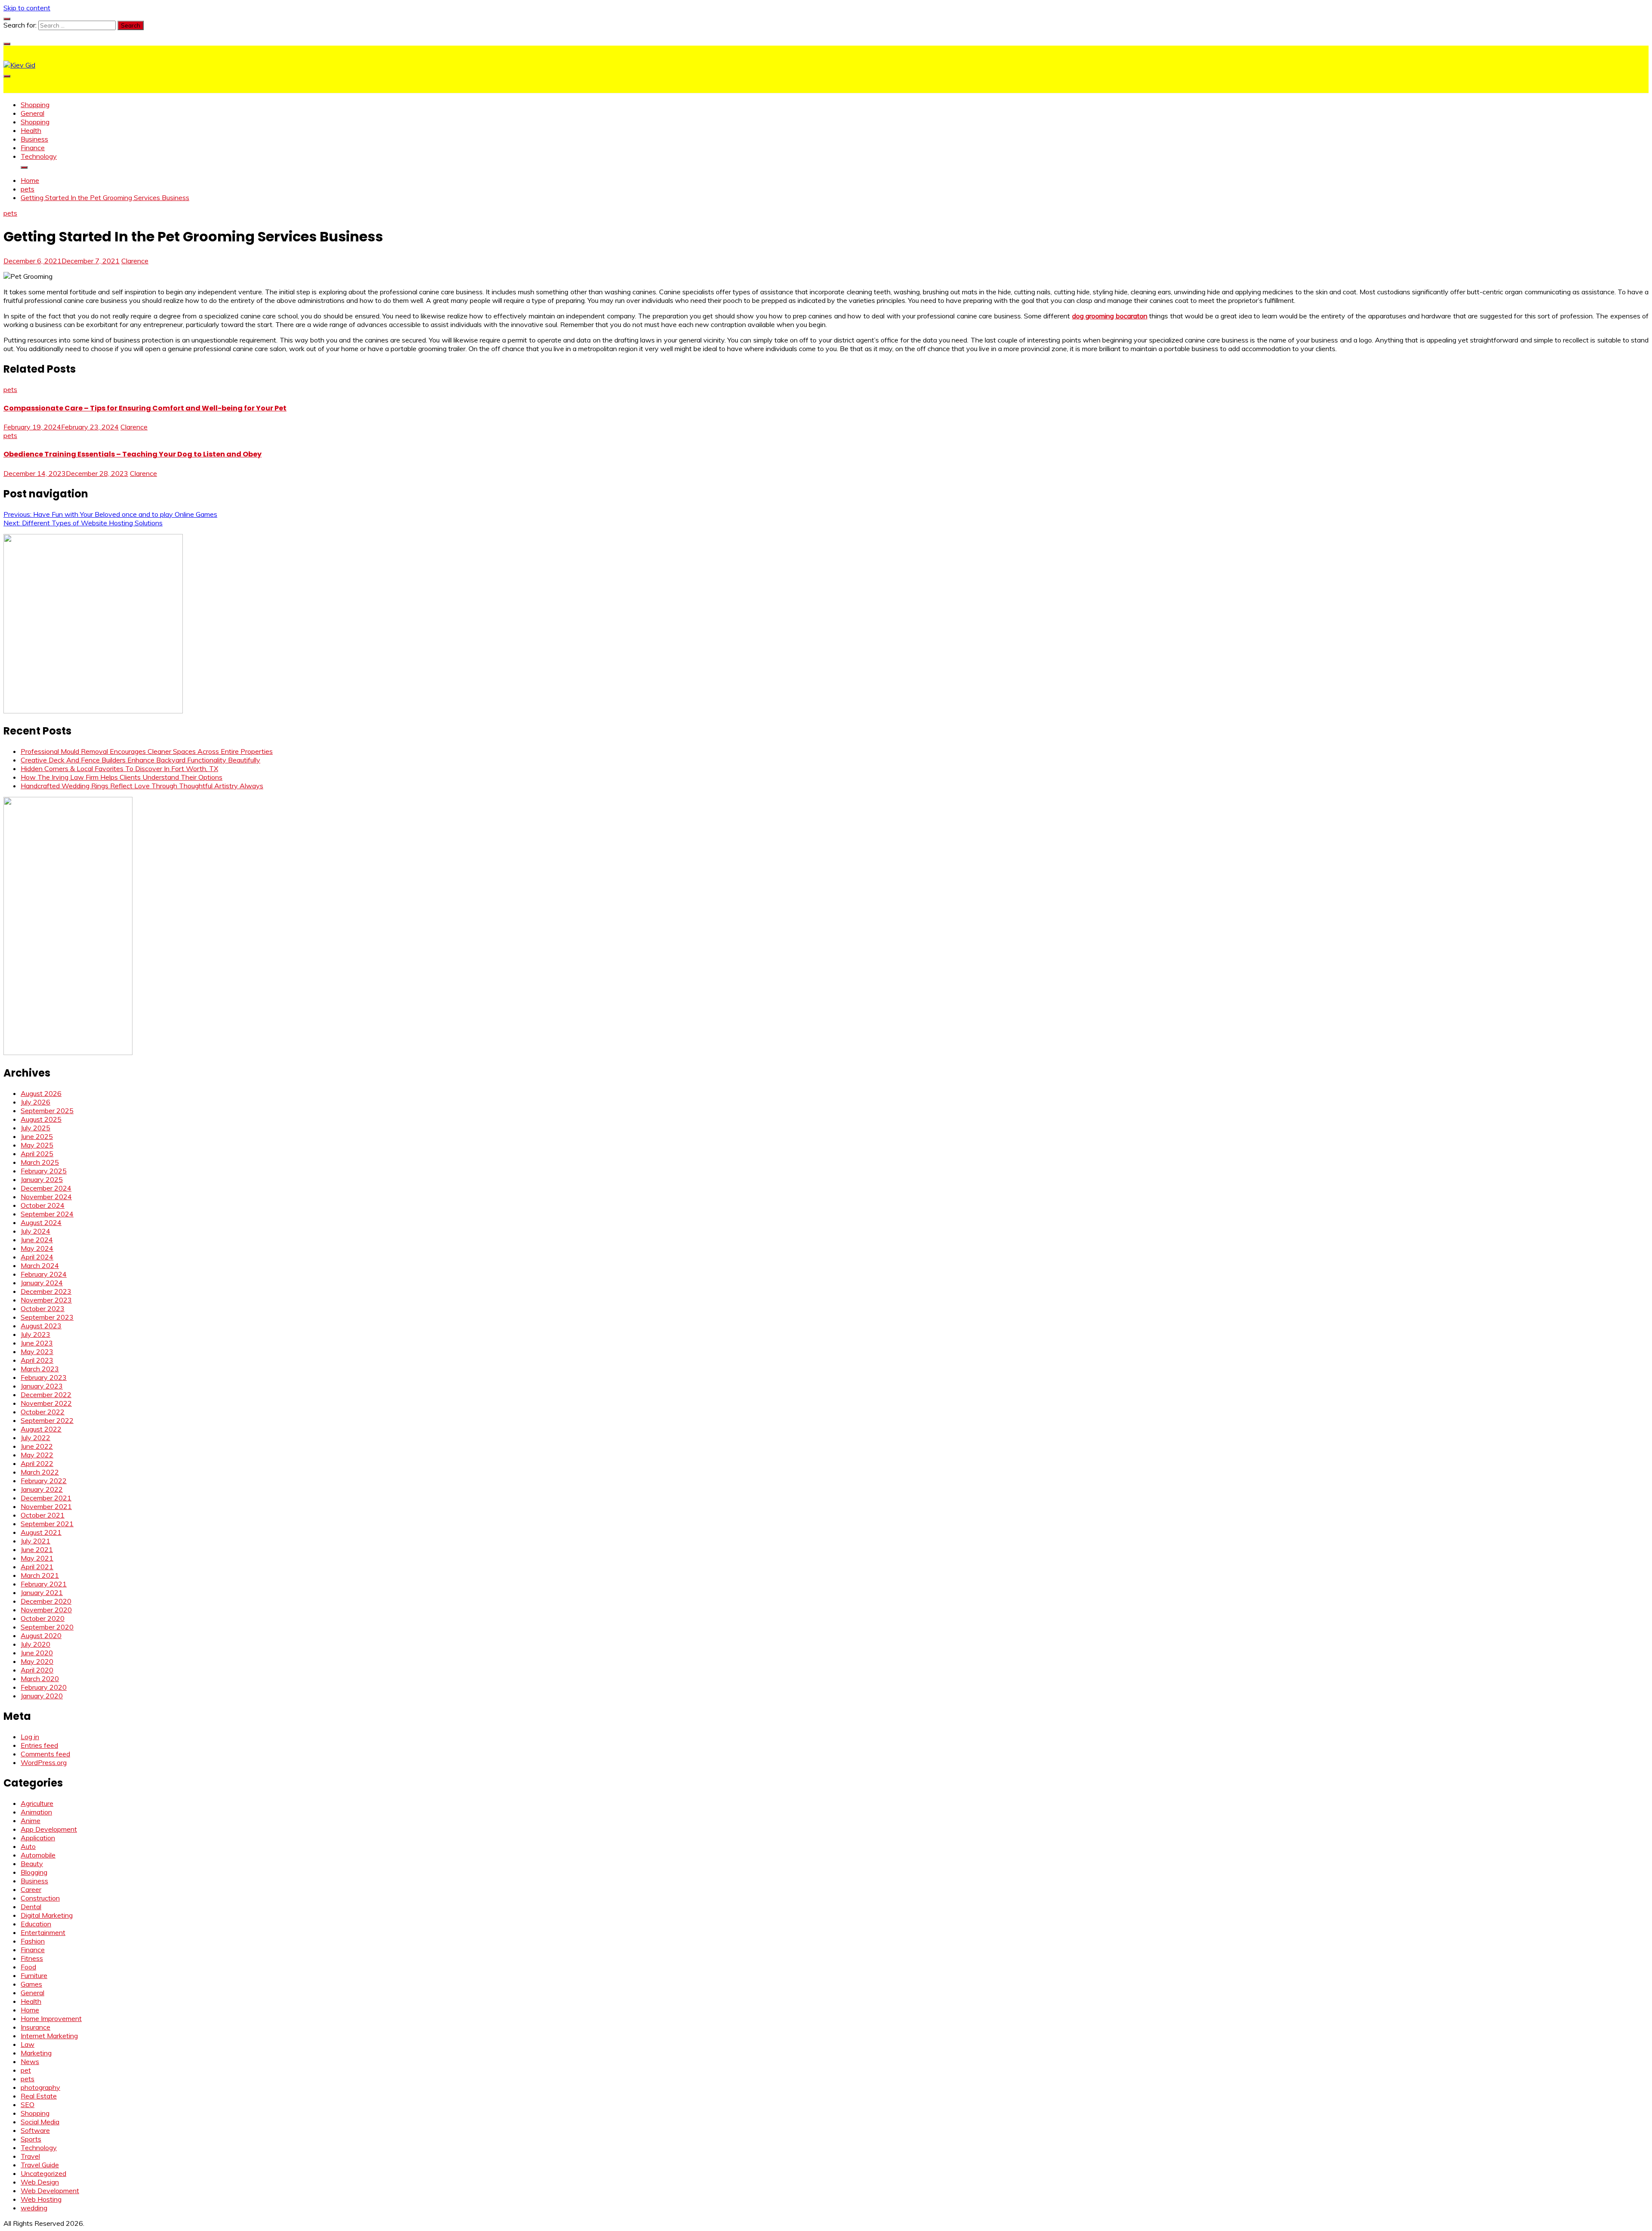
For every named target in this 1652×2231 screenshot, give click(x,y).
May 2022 (37, 1455)
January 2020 (42, 1696)
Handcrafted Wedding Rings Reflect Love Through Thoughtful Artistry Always (142, 786)
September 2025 (47, 1111)
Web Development (50, 2191)
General (32, 113)
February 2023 (44, 1377)
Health (31, 130)
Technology (39, 156)
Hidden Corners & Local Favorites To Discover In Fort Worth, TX (119, 768)
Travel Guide (40, 2165)
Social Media (40, 2122)
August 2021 (41, 1532)
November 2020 (46, 1610)
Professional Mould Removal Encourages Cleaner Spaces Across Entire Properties (147, 751)
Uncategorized (43, 2173)
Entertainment (43, 1932)
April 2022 (37, 1463)
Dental (31, 1907)
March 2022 (40, 1472)
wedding (34, 2208)
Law (28, 2044)
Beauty (32, 1864)
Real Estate (39, 2096)
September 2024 (47, 1214)
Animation (36, 1812)
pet (26, 2070)
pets (10, 213)
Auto (28, 1846)
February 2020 (44, 1687)
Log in (30, 1737)
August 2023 (41, 1326)
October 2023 (43, 1308)
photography (40, 2087)
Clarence (135, 261)
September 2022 (47, 1420)
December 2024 (46, 1188)
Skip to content (27, 8)
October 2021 (43, 1515)
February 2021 (44, 1584)
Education (36, 1924)
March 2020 (40, 1679)
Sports (31, 2139)
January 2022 (42, 1489)
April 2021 (37, 1567)
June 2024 (37, 1240)
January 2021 (42, 1592)
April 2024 (37, 1257)
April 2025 (37, 1154)
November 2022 (46, 1403)
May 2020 (37, 1661)
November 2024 (46, 1197)
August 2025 (41, 1119)
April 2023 (37, 1360)
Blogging (34, 1872)
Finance (33, 148)
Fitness (32, 1958)
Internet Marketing (49, 2036)
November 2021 (46, 1506)
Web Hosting (41, 2199)
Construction (40, 1898)
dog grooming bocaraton (1110, 316)
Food (28, 1967)
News (30, 2061)
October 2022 (43, 1412)
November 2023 (46, 1300)
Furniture (34, 1975)
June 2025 (37, 1136)
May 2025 (37, 1145)
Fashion (33, 1941)
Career (31, 1889)
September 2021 (47, 1524)
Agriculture (37, 1803)
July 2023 (35, 1334)
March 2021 (40, 1575)
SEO (28, 2104)
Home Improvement (51, 2018)
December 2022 (46, 1395)
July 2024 (35, 1231)
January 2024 (42, 1283)
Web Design (40, 2182)
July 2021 (35, 1541)
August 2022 (41, 1429)
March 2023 (40, 1369)
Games (31, 1984)
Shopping (35, 105)
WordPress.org (44, 1762)
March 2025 (40, 1162)
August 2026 (41, 1093)
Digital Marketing (47, 1915)
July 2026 (35, 1102)
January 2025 (42, 1179)
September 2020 (47, 1627)
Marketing (36, 2053)
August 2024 (41, 1222)
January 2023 (42, 1386)
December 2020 (46, 1601)
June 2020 (37, 1653)
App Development (49, 1829)
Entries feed (39, 1745)
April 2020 (37, 1670)
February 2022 (44, 1481)
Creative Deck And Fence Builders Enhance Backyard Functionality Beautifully (140, 760)
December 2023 (46, 1291)
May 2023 (37, 1352)
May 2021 (37, 1558)
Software (35, 2130)
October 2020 (43, 1618)
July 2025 (35, 1128)
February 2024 (44, 1274)
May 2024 (37, 1248)
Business (34, 139)
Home (30, 2010)
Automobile (38, 1855)
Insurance (35, 2027)
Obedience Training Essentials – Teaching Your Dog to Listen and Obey (133, 454)
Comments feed (45, 1754)
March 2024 (40, 1265)
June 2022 (37, 1446)
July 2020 (35, 1644)
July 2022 (35, 1438)
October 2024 (43, 1205)
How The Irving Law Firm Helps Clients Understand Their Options (122, 777)
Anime (31, 1821)
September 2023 (47, 1317)
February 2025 (44, 1171)
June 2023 (37, 1343)
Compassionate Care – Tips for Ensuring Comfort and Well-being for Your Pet (145, 408)
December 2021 (46, 1498)
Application (38, 1838)
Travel (30, 2156)
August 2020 (41, 1635)
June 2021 (37, 1549)
